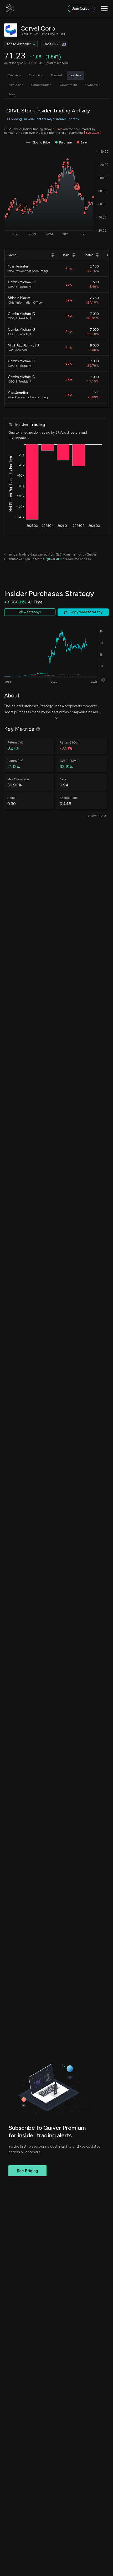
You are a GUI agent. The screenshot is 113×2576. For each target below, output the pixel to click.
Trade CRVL (52, 44)
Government (68, 85)
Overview (14, 75)
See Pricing (27, 2171)
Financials (36, 75)
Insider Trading (30, 425)
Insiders (76, 75)
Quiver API (53, 559)
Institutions (15, 85)
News (11, 94)
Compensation (41, 85)
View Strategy (30, 612)
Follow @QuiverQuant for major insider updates (44, 119)
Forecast (57, 75)
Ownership (93, 85)
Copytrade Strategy (86, 612)
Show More (97, 816)
